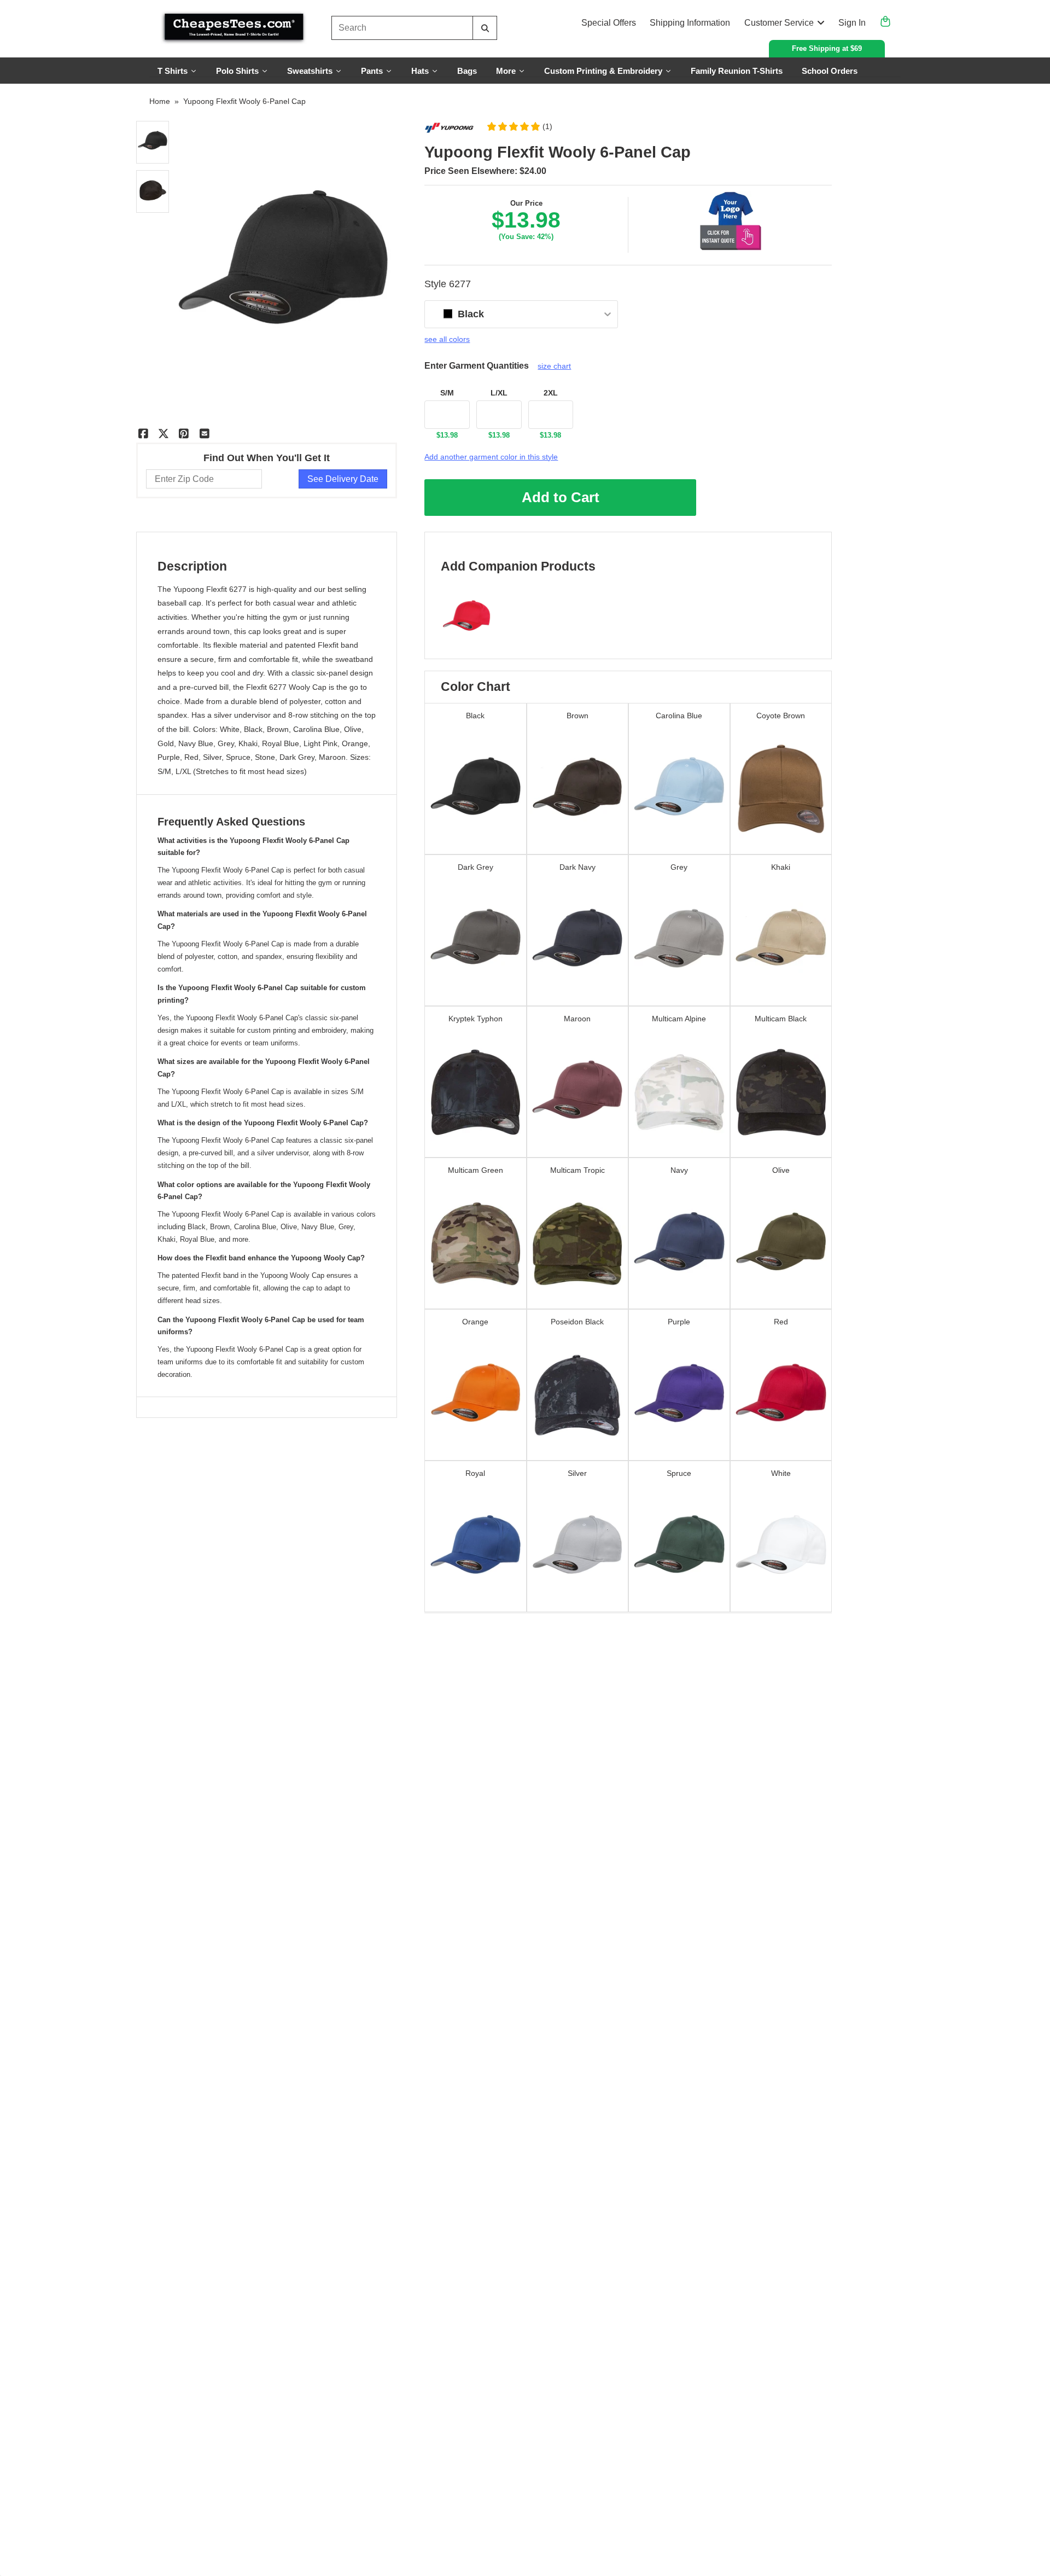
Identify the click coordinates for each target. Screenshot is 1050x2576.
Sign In (852, 23)
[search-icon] (485, 28)
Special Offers (609, 23)
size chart (554, 366)
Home (160, 101)
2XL (551, 393)
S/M (447, 393)
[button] (519, 126)
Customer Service (779, 23)
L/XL (499, 393)
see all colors (447, 339)
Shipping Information (690, 23)
